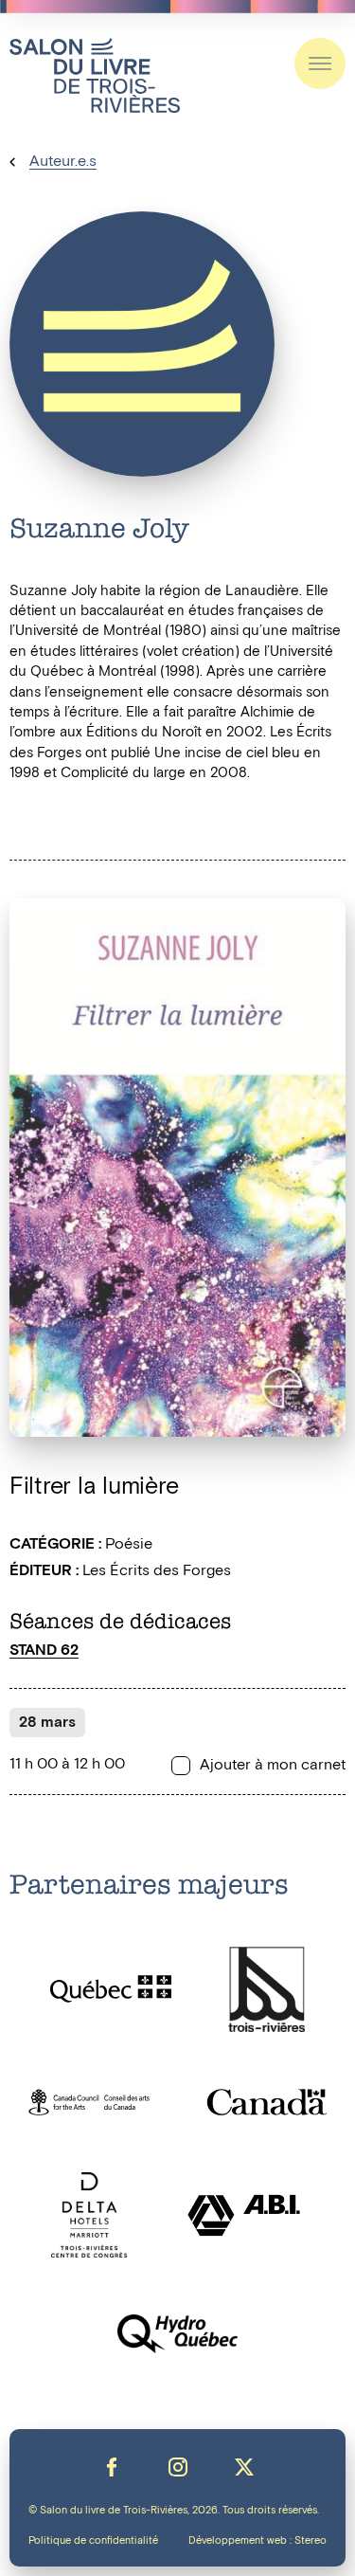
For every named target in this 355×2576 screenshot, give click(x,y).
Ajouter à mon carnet (273, 1766)
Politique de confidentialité (93, 2541)
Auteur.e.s (63, 162)
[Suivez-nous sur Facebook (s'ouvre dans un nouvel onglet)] (112, 2467)
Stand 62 (44, 1651)
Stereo (311, 2541)
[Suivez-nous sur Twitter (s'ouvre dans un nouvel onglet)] (244, 2467)
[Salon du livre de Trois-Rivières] (95, 75)
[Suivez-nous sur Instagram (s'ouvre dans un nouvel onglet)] (178, 2467)
